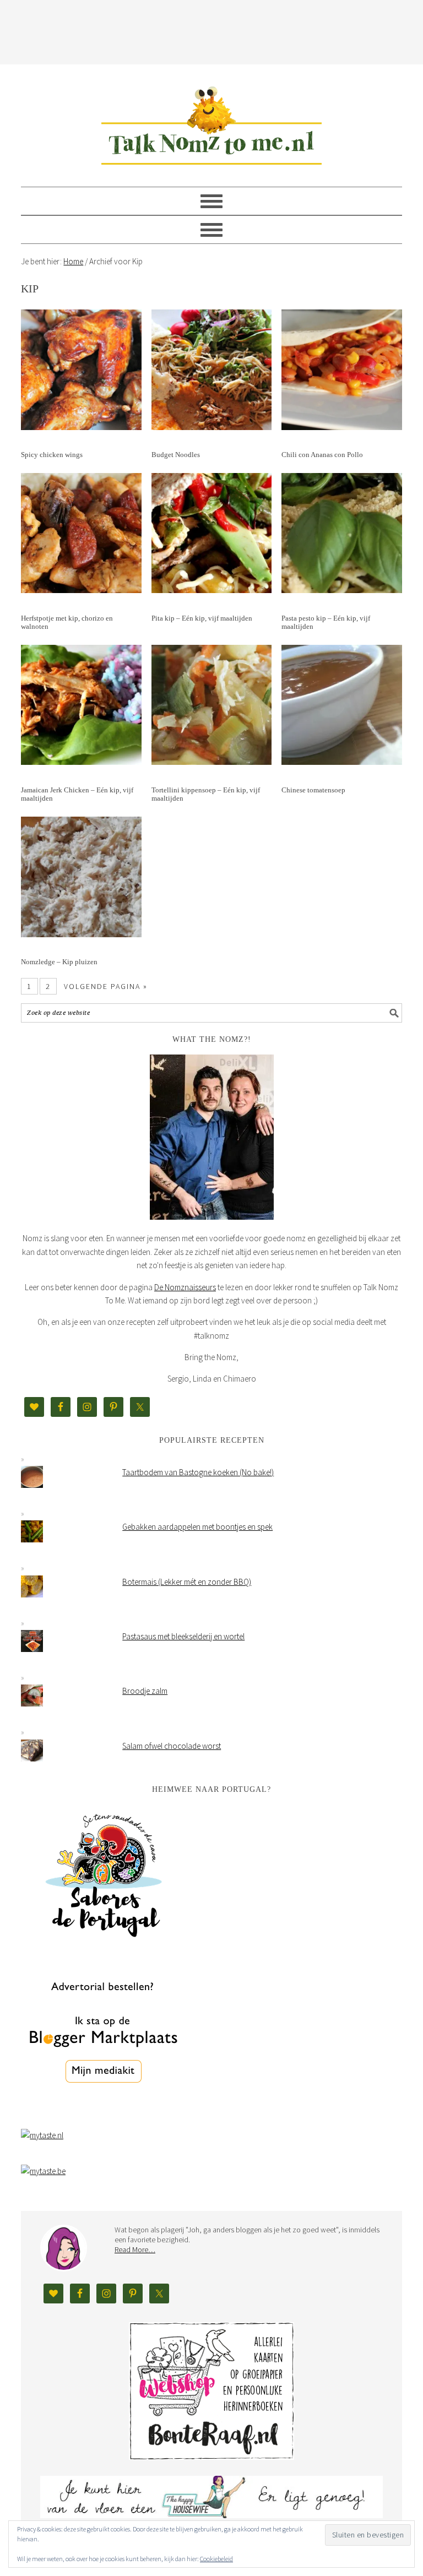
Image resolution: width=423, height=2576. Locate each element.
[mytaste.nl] (42, 2135)
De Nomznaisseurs (185, 1287)
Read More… (135, 2249)
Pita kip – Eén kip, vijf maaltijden (202, 618)
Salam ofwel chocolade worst (172, 1746)
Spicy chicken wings (52, 455)
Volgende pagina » (106, 986)
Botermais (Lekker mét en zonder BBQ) (187, 1582)
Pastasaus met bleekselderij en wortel (183, 1636)
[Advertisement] (221, 30)
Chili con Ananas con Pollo (322, 455)
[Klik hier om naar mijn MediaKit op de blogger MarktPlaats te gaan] (104, 2111)
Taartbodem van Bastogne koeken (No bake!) (198, 1472)
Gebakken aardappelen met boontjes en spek (197, 1527)
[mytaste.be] (43, 2171)
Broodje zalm (145, 1691)
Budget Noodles (176, 455)
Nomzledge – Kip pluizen (59, 962)
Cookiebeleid (216, 2559)
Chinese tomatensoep (313, 790)
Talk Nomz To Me (211, 121)
